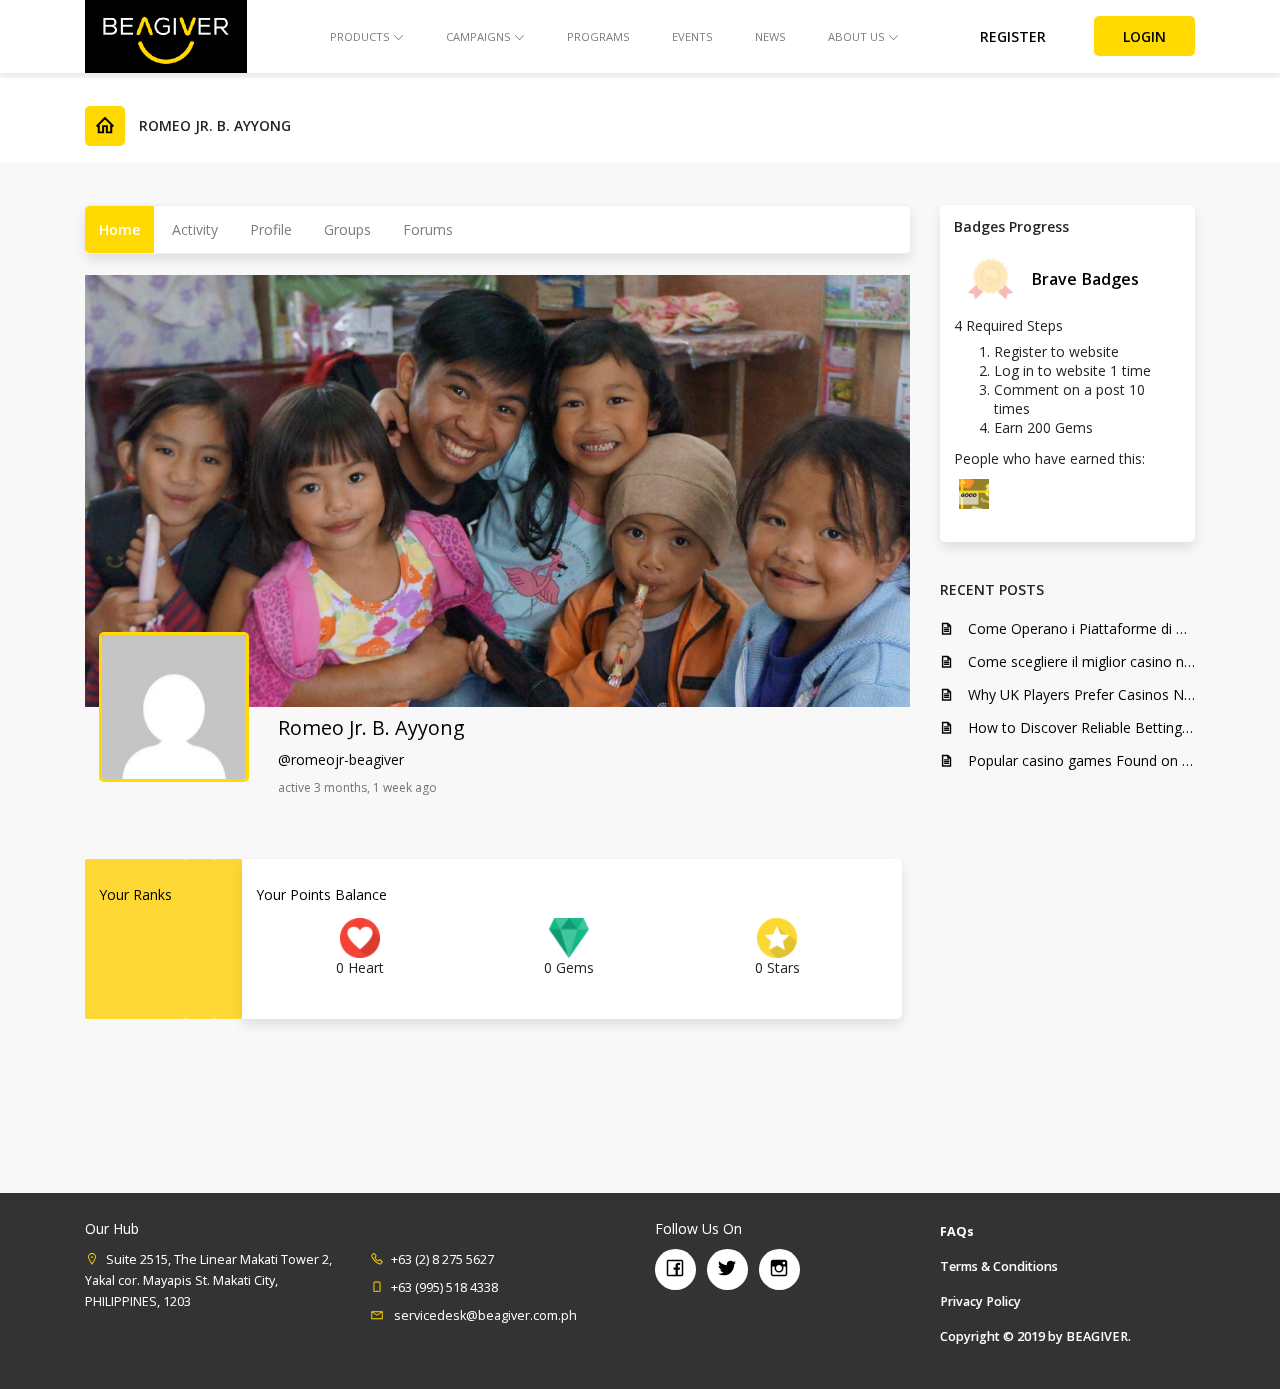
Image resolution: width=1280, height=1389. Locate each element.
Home (119, 229)
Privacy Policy (980, 1301)
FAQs (957, 1231)
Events (692, 36)
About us (856, 36)
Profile (271, 229)
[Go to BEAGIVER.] (105, 126)
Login (1144, 36)
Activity (195, 229)
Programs (598, 36)
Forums (428, 229)
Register (1013, 36)
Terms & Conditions (999, 1266)
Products (360, 36)
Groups (347, 229)
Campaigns (478, 36)
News (770, 36)
